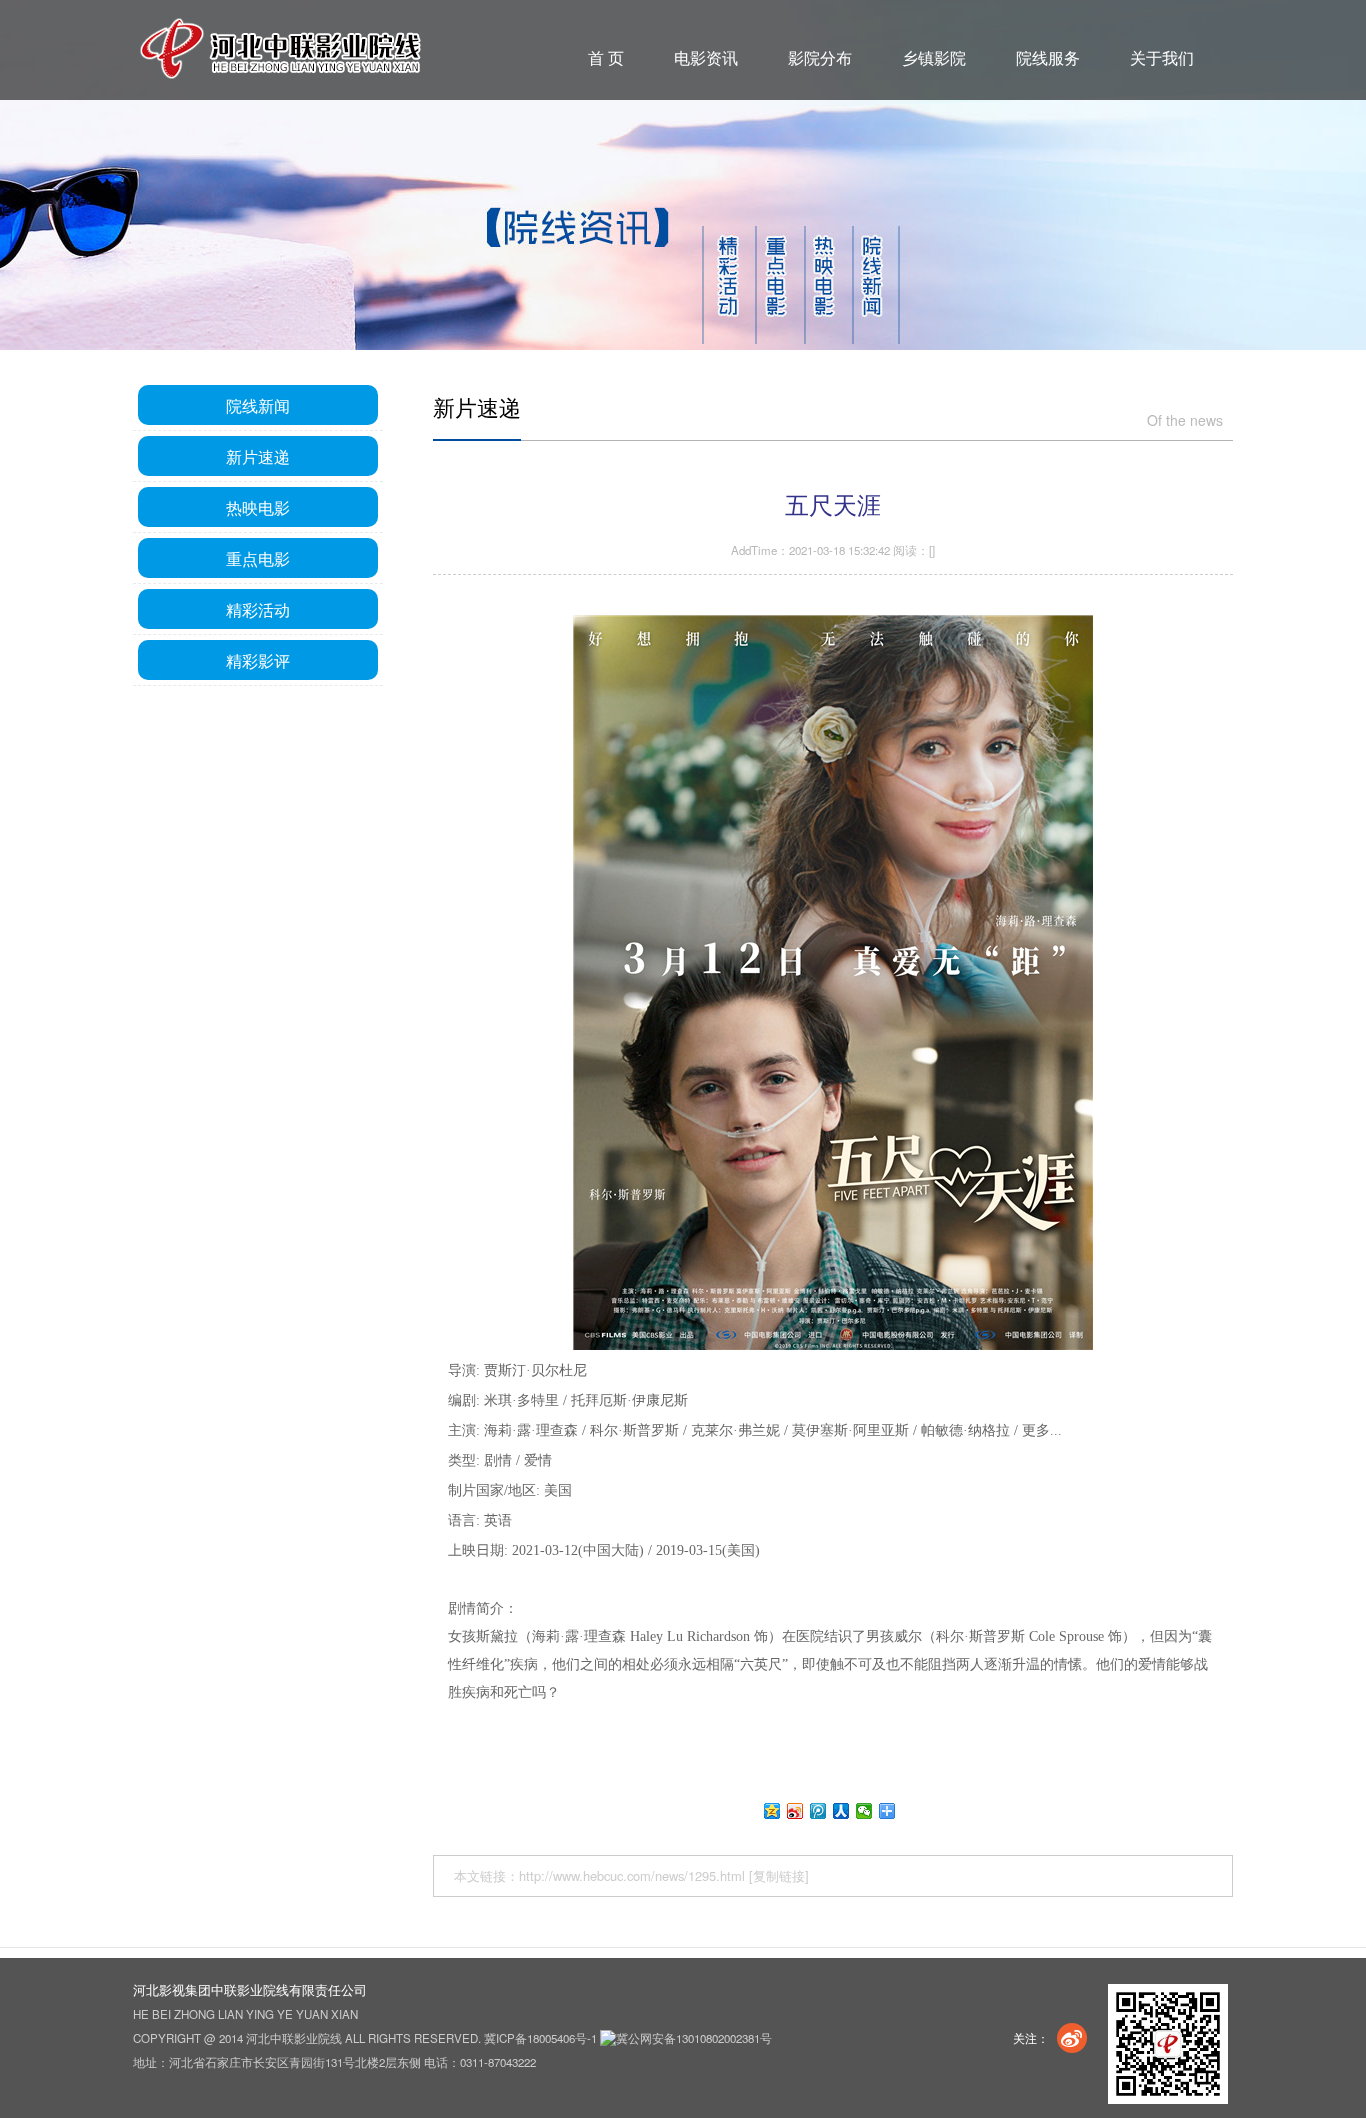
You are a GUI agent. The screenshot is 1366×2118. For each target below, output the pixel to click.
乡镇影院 (934, 57)
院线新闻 (258, 405)
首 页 (606, 57)
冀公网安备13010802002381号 (694, 2038)
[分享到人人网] (841, 1811)
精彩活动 (258, 609)
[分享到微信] (864, 1811)
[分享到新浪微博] (795, 1811)
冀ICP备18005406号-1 (540, 2038)
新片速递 (258, 456)
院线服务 (1048, 57)
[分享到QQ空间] (772, 1811)
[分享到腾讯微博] (818, 1811)
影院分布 (820, 57)
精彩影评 (258, 660)
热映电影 (258, 507)
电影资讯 (706, 57)
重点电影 (258, 558)
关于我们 (1162, 57)
